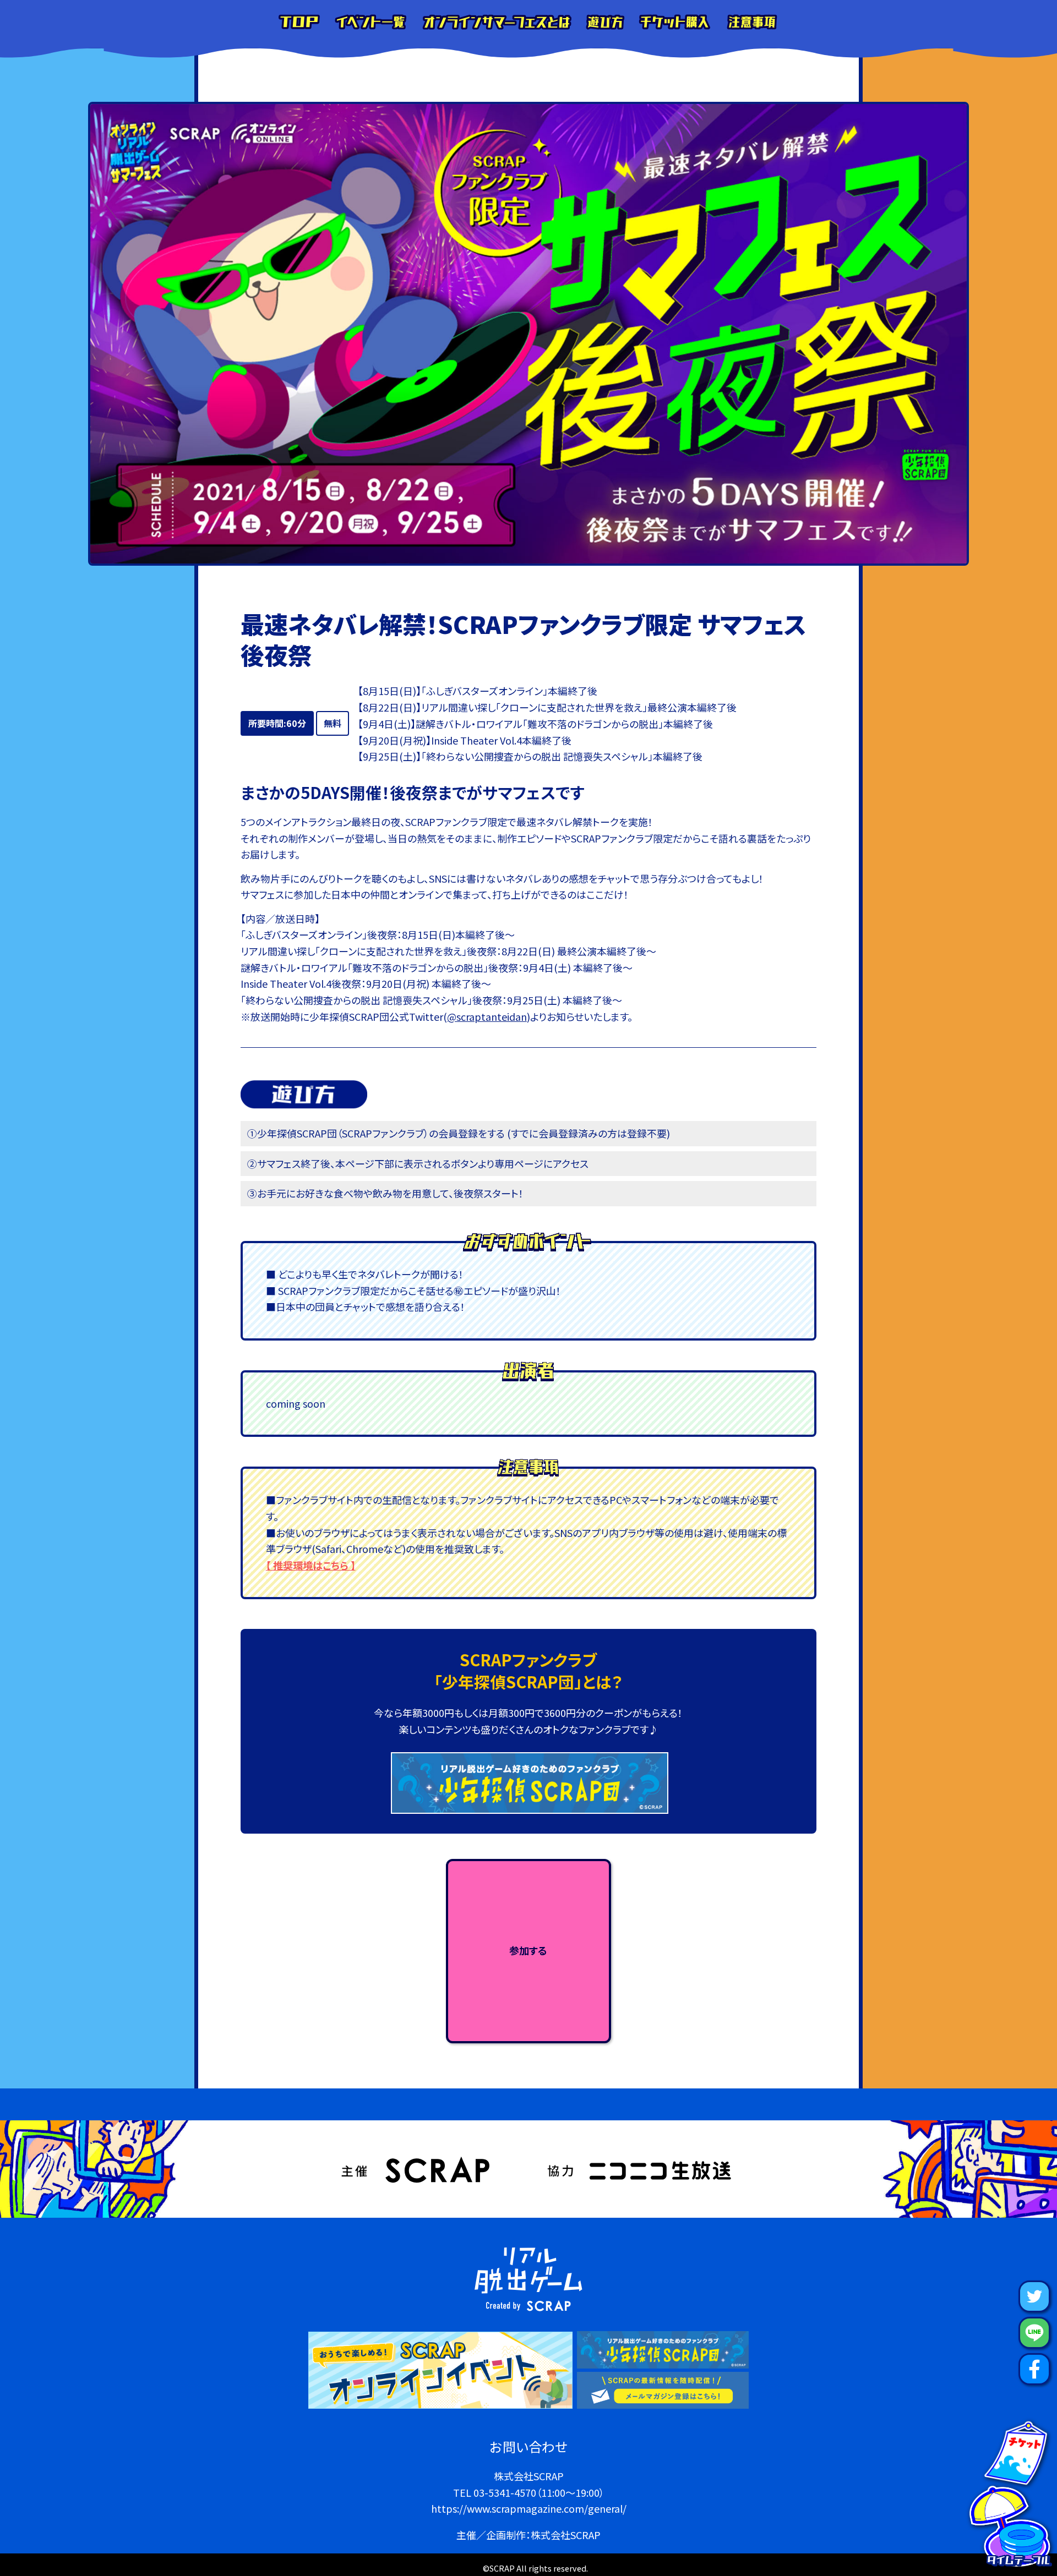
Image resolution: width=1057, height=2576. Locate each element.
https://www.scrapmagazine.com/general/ (529, 2508)
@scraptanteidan (487, 1016)
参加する (528, 1950)
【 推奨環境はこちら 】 (311, 1565)
